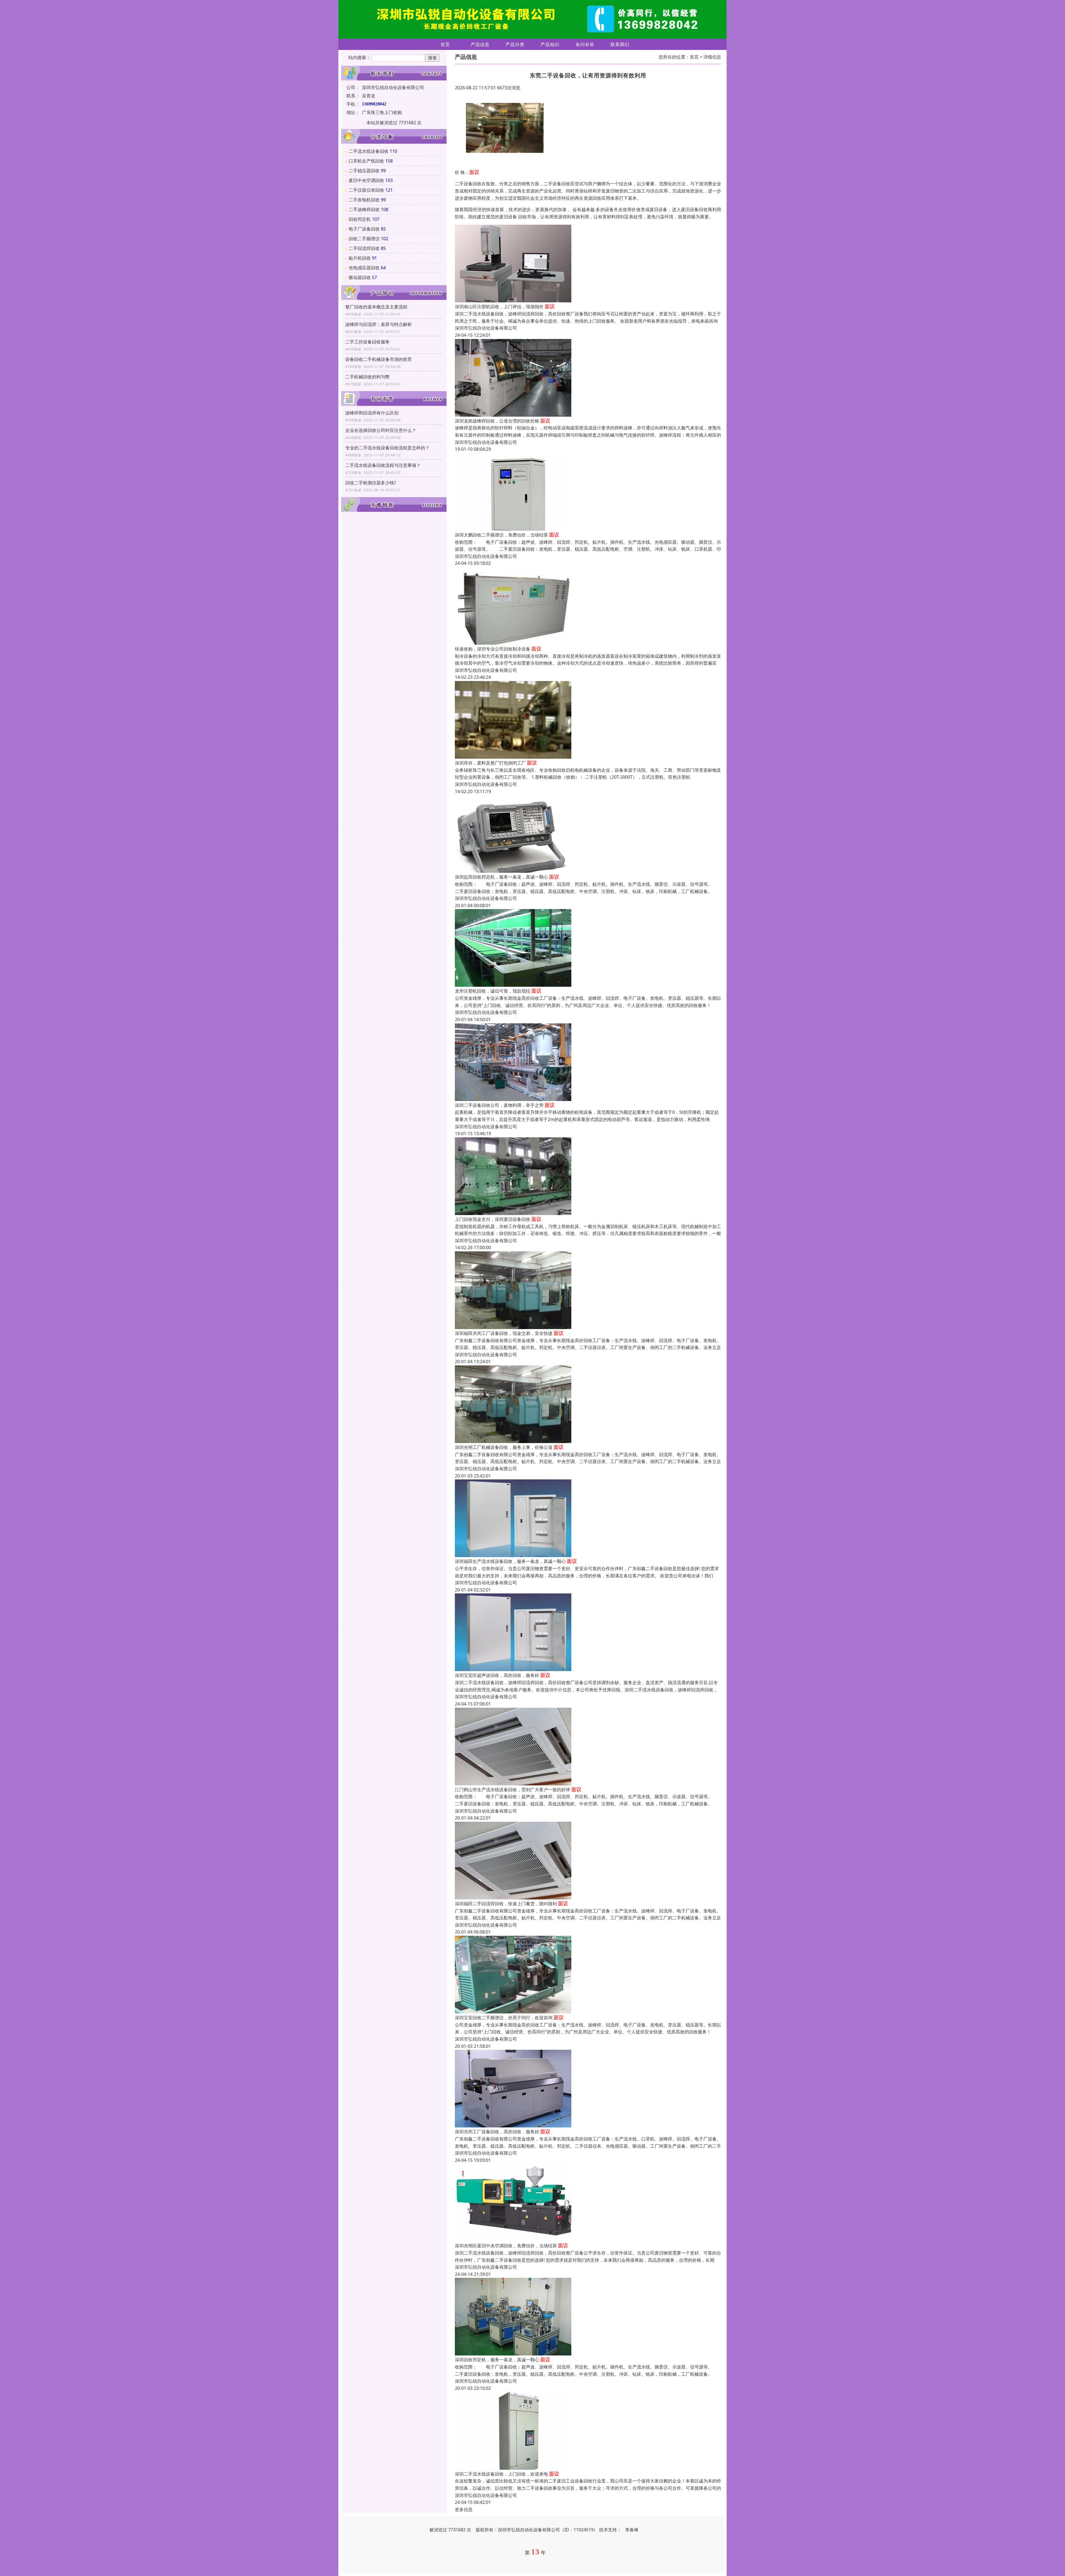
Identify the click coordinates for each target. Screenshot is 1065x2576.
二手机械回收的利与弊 (367, 377)
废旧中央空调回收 (366, 180)
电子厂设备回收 (364, 229)
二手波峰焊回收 (364, 209)
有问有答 (585, 44)
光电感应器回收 (364, 268)
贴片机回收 (360, 258)
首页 (445, 44)
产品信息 (480, 44)
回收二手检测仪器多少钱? (371, 483)
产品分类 (515, 44)
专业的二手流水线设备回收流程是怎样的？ (387, 448)
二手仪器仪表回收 (366, 190)
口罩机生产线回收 (366, 161)
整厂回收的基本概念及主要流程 (376, 307)
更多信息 (464, 2509)
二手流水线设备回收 (369, 151)
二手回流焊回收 (364, 248)
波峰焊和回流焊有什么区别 (372, 413)
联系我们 (620, 44)
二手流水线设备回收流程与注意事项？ (383, 465)
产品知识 (550, 44)
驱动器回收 (360, 277)
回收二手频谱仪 (364, 239)
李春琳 (632, 2530)
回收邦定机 (360, 219)
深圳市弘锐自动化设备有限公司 (486, 328)
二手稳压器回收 (364, 171)
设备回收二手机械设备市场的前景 (379, 359)
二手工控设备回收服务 (367, 342)
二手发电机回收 (364, 200)
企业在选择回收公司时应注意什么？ (381, 430)
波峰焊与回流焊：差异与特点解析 (379, 324)
